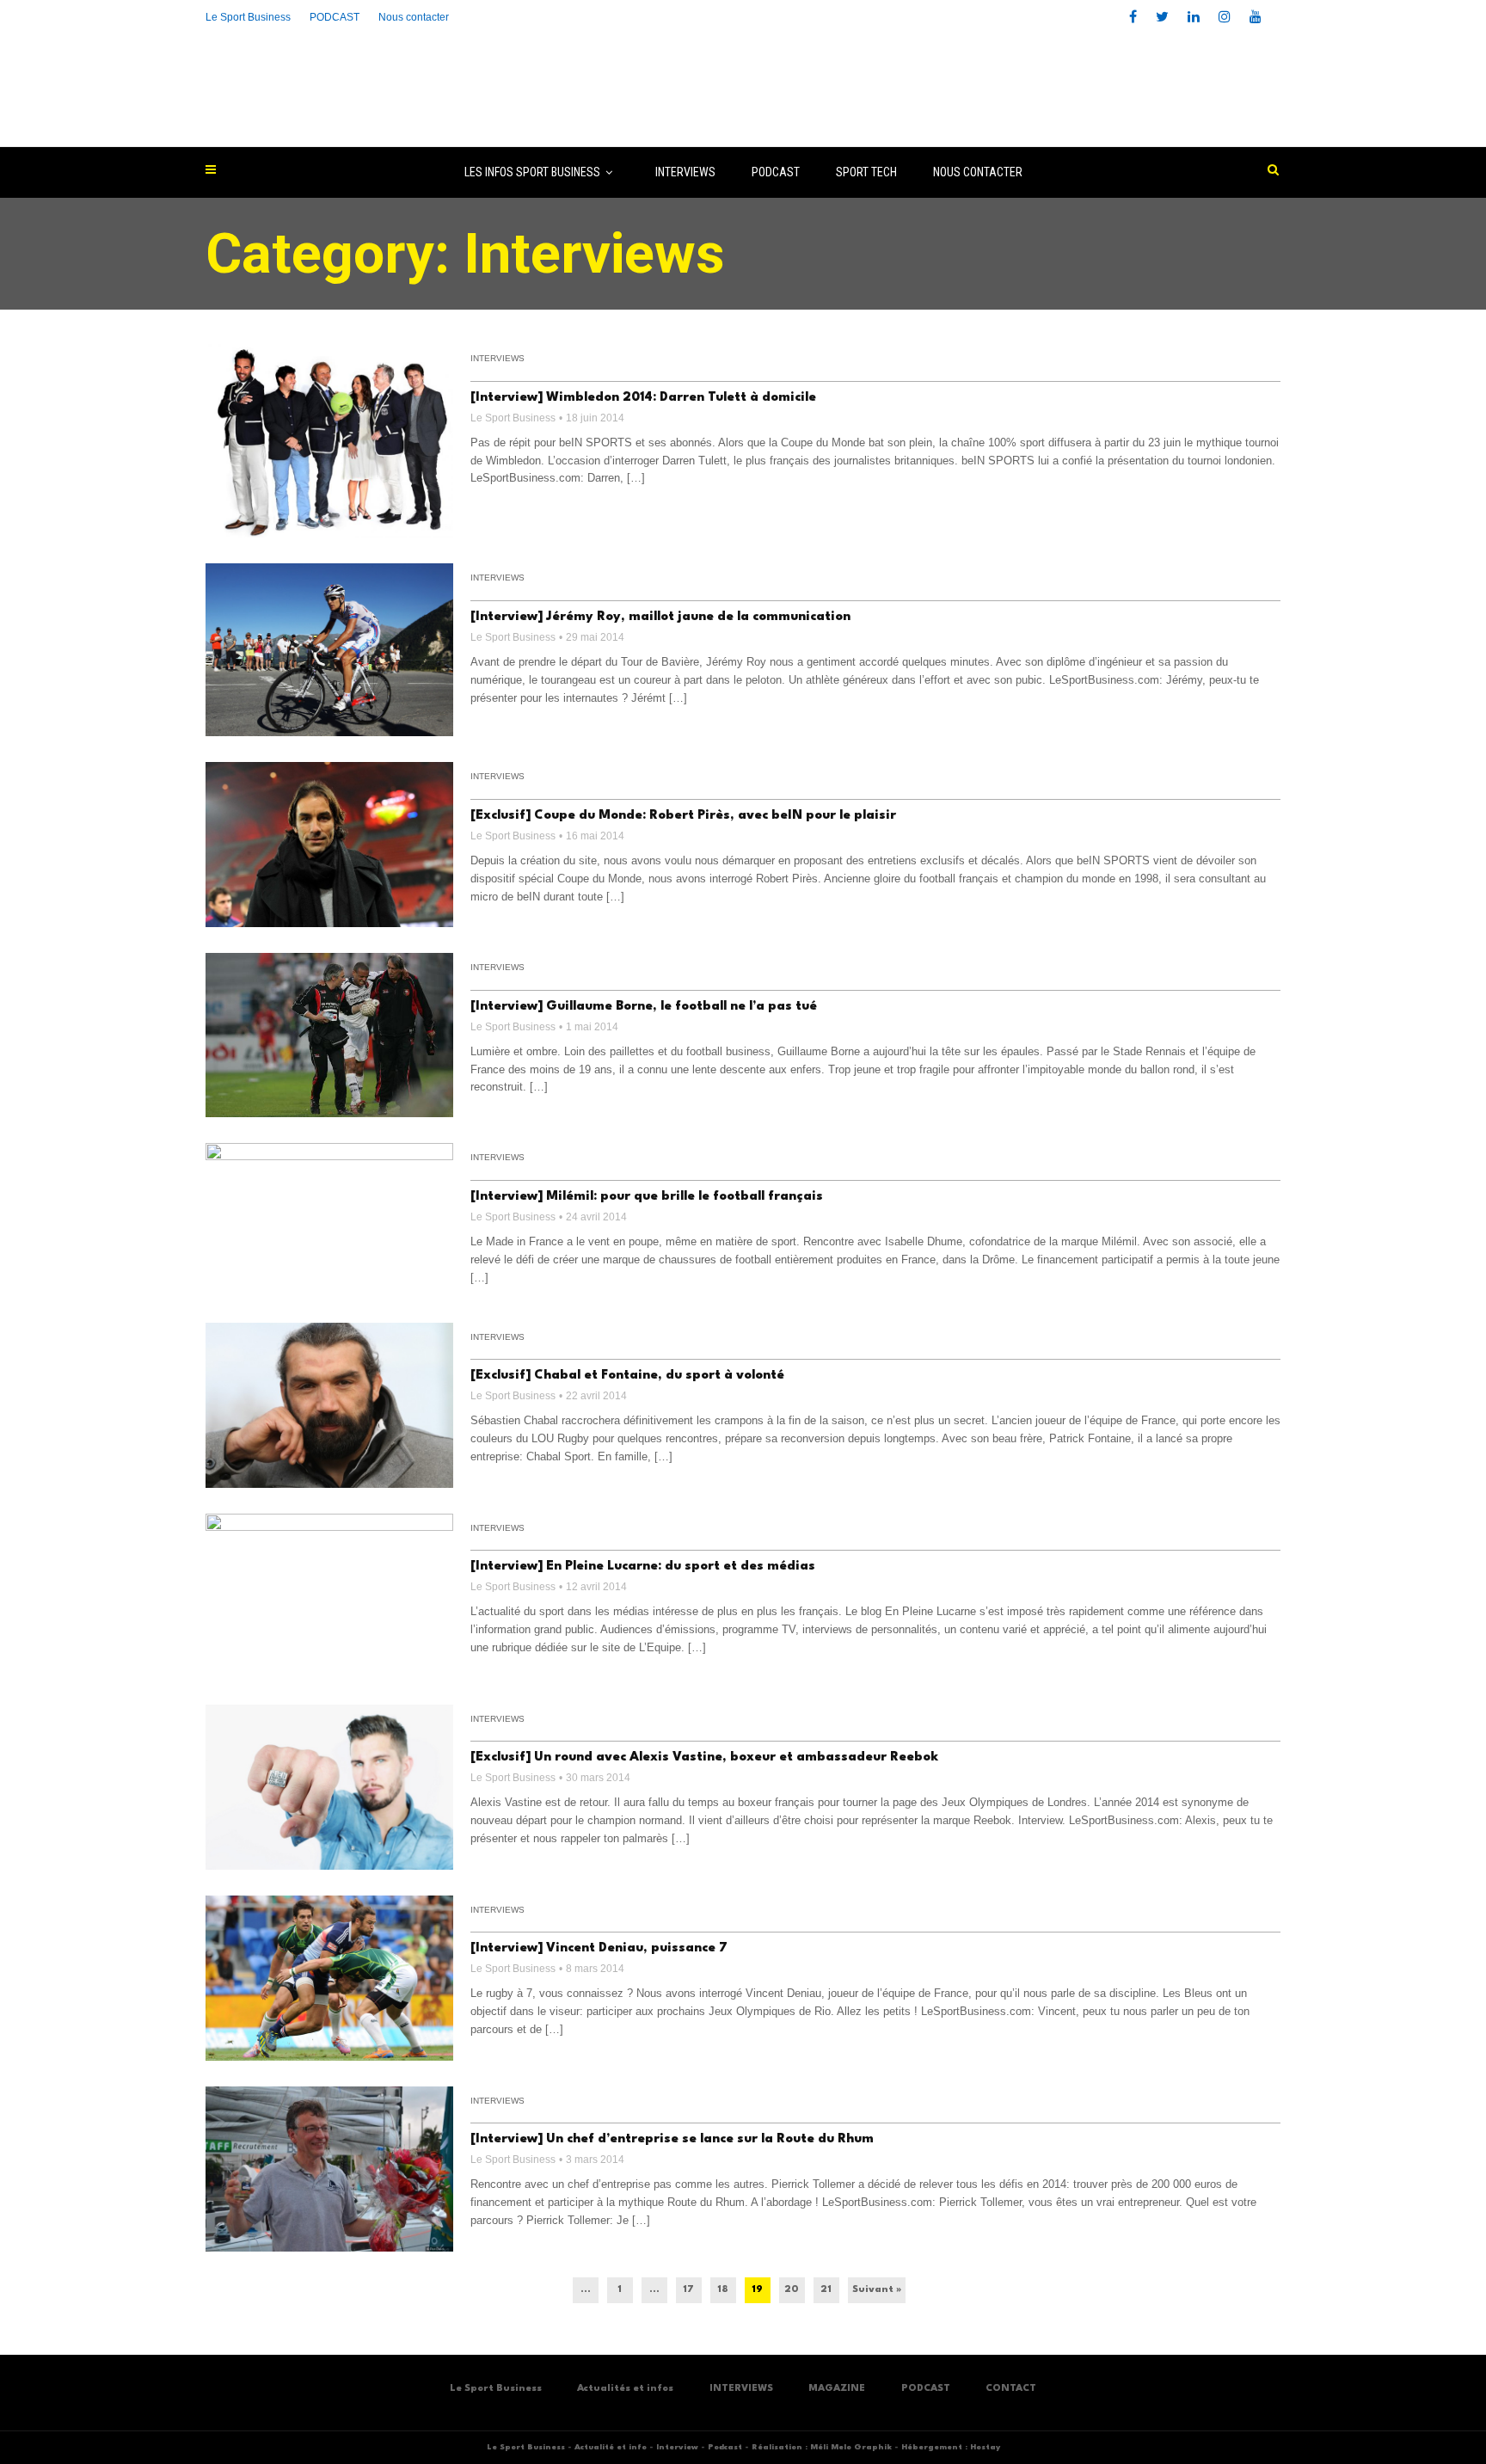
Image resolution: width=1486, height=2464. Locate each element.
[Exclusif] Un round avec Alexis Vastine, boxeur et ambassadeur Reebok (704, 1757)
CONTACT (1011, 2389)
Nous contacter (414, 17)
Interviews (497, 358)
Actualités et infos (625, 2389)
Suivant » (877, 2290)
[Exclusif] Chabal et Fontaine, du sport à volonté (627, 1376)
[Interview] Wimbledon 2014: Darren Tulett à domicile (643, 398)
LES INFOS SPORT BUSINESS (532, 172)
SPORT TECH (866, 172)
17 (688, 2290)
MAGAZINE (837, 2389)
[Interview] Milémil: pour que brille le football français (647, 1197)
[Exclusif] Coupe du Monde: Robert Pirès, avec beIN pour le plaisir (683, 816)
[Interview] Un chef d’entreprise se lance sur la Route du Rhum (672, 2139)
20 (792, 2290)
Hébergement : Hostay (951, 2447)
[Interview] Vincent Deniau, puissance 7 (599, 1948)
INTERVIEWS (685, 172)
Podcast (725, 2447)
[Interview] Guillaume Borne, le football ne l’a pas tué (644, 1007)
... (586, 2290)
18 (723, 2290)
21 (826, 2290)
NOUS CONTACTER (978, 172)
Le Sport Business (248, 17)
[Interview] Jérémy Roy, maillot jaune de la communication (660, 617)
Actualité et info (611, 2447)
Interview (677, 2447)
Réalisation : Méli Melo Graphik (822, 2447)
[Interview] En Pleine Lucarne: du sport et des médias (643, 1567)
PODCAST (776, 172)
